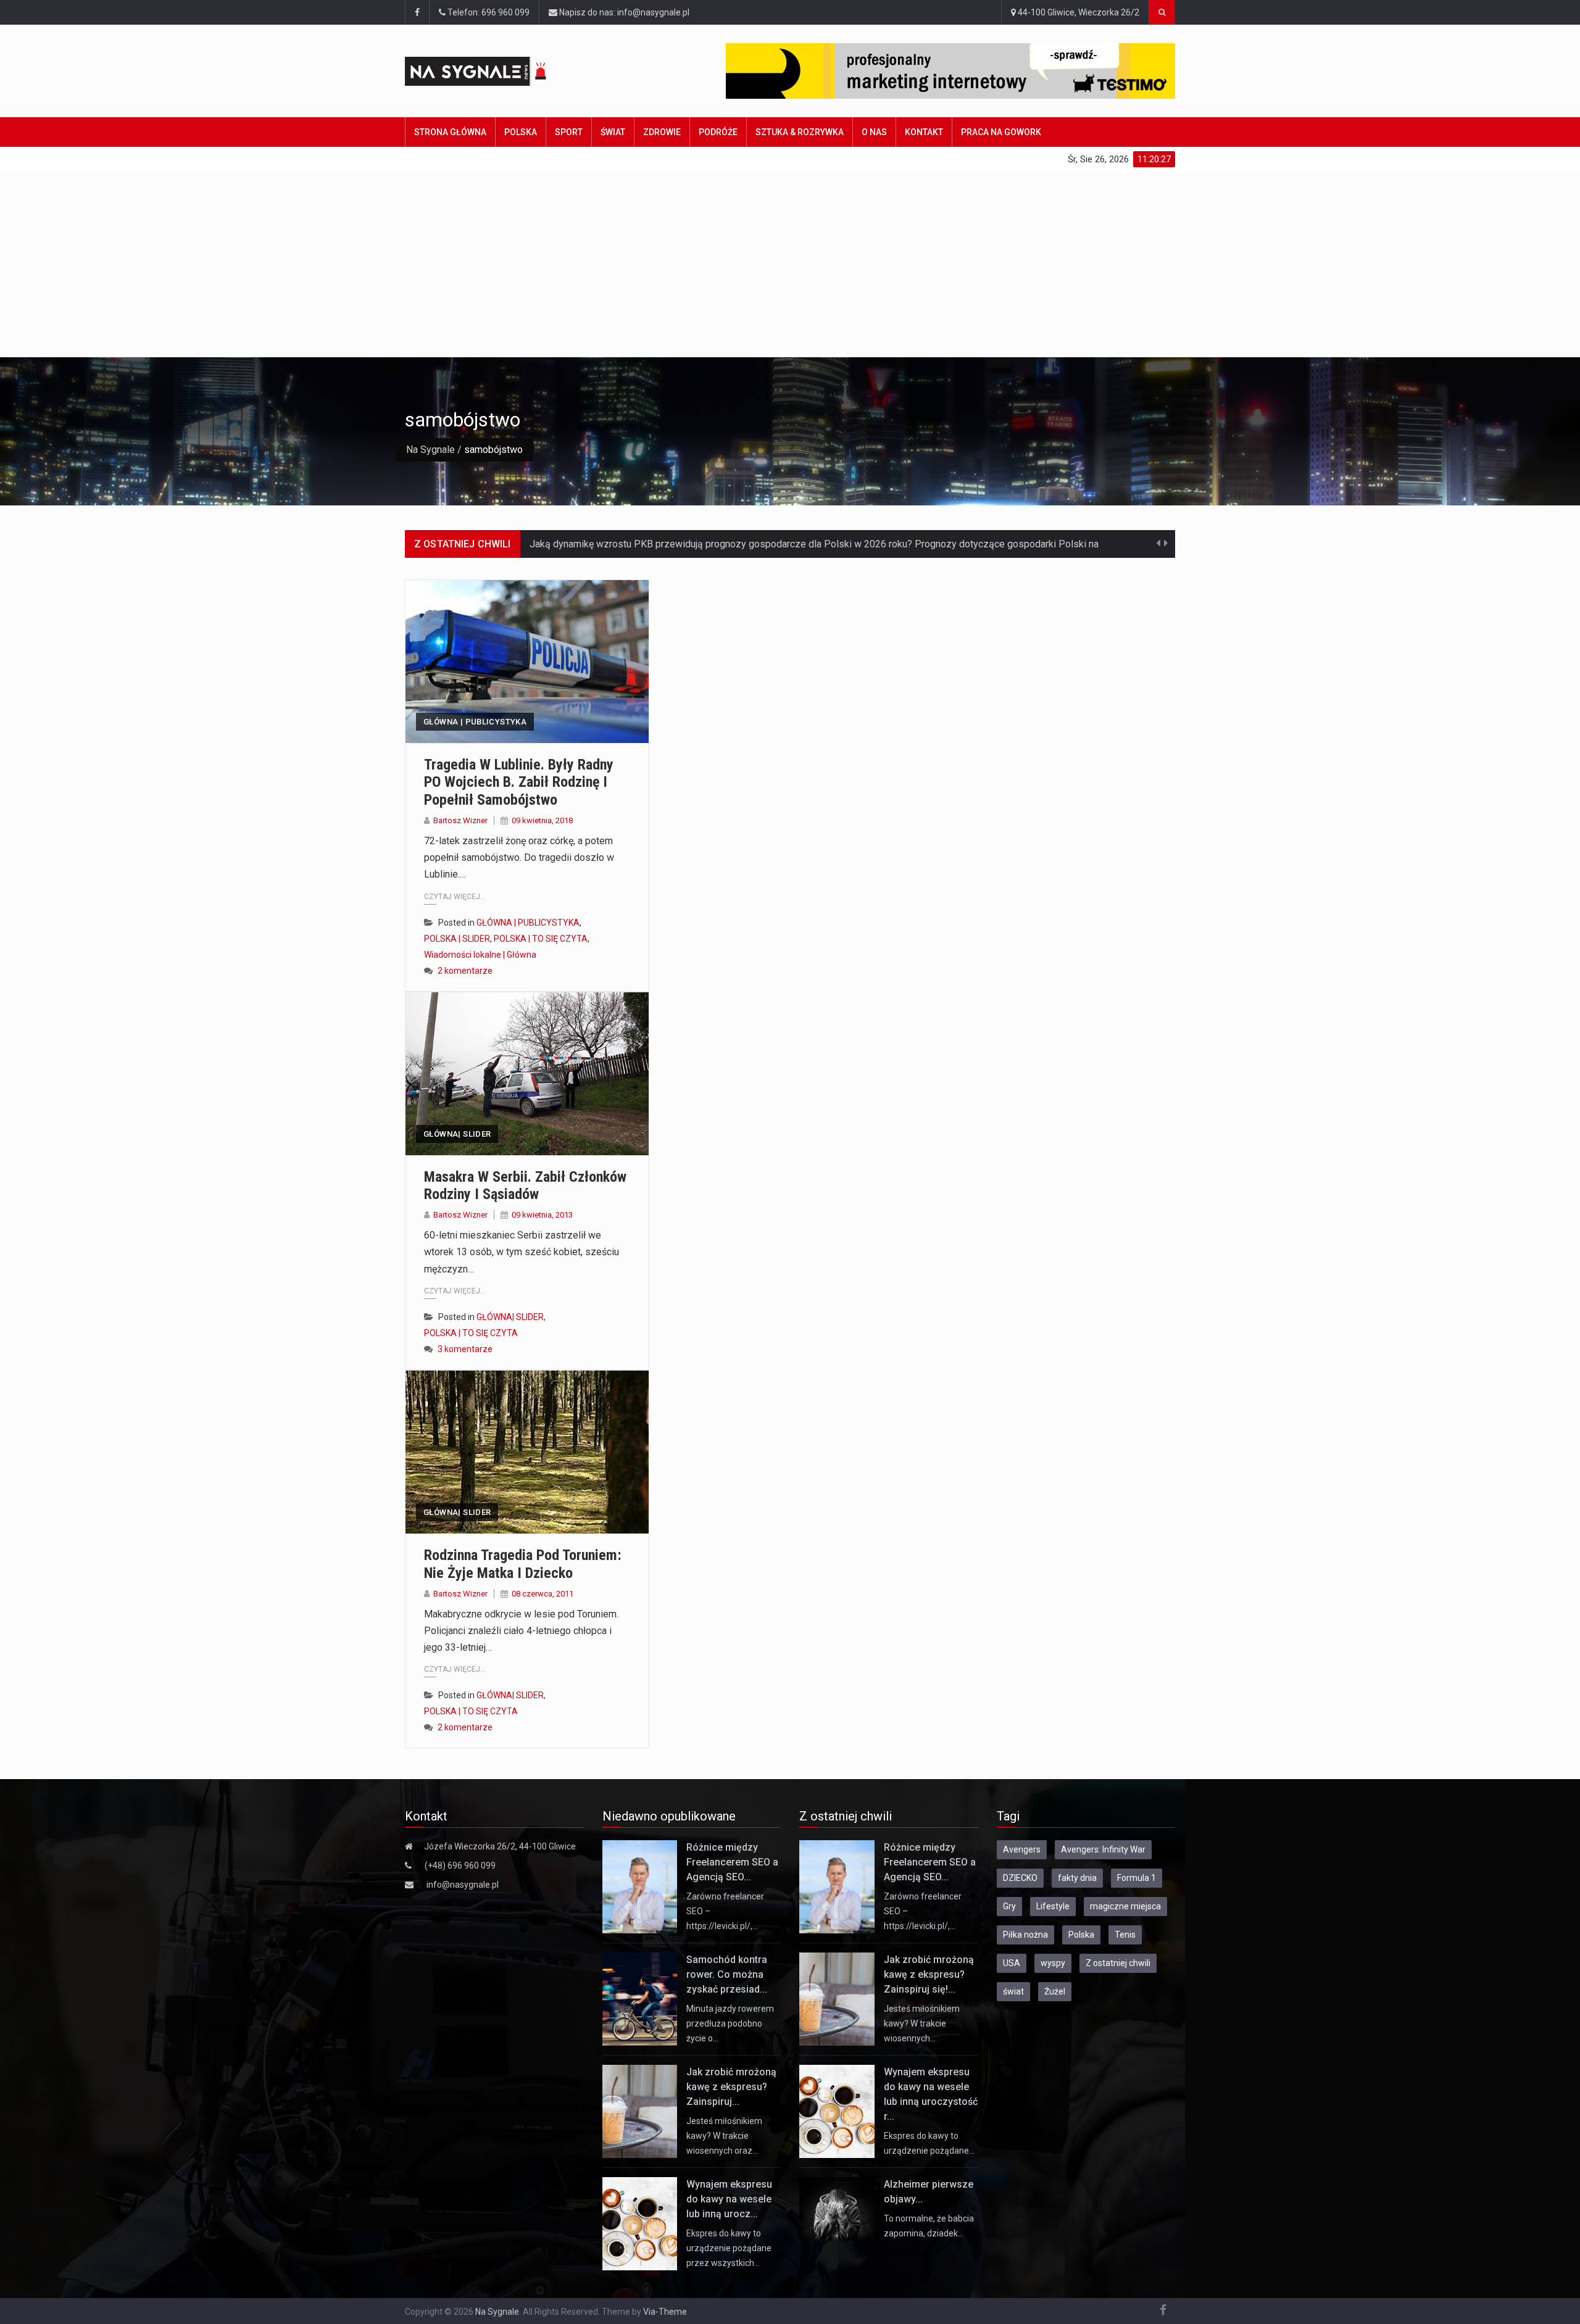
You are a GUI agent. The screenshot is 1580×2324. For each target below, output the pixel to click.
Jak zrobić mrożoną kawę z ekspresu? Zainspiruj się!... (929, 1974)
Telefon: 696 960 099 (488, 12)
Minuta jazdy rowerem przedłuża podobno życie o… (730, 2023)
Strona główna (450, 132)
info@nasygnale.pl (463, 1885)
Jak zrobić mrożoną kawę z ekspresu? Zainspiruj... (731, 2087)
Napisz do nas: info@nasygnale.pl (623, 12)
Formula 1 (1137, 1878)
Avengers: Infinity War (1103, 1849)
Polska (521, 132)
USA (1012, 1963)
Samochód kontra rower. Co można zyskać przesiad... (727, 1974)
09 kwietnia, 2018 (542, 820)
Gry (1009, 1906)
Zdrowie (662, 132)
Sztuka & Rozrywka (800, 132)
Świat (613, 132)
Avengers (1022, 1849)
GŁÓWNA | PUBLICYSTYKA (475, 722)
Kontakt (924, 132)
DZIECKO (1020, 1878)
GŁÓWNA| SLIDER (457, 1134)
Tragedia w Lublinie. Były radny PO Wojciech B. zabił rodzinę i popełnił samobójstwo (519, 782)
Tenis (1125, 1935)
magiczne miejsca (1125, 1906)
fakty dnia (1077, 1878)
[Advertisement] (790, 264)
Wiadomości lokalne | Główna (480, 955)
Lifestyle (1053, 1906)
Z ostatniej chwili (1118, 1963)
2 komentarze (465, 971)
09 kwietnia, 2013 (542, 1215)
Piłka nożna (1025, 1935)
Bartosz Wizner (460, 820)
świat (1013, 1991)
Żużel (1055, 1991)
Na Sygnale (430, 450)
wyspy (1053, 1963)
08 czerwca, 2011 (543, 1594)
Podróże (718, 132)
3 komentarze (465, 1349)
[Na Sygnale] (499, 71)
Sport (569, 132)
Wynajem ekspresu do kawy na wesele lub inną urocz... (729, 2199)
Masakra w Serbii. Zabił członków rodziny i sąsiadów (525, 1186)
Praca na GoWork (1001, 132)
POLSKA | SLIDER (457, 939)
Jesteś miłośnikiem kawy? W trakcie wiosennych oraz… (724, 2136)
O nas (874, 132)
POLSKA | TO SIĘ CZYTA (541, 939)
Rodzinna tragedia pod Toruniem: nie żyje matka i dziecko (523, 1564)
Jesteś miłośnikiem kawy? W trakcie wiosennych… (922, 2023)
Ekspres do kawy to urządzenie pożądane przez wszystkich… (729, 2248)
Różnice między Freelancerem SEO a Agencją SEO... (732, 1862)
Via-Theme (665, 2312)
